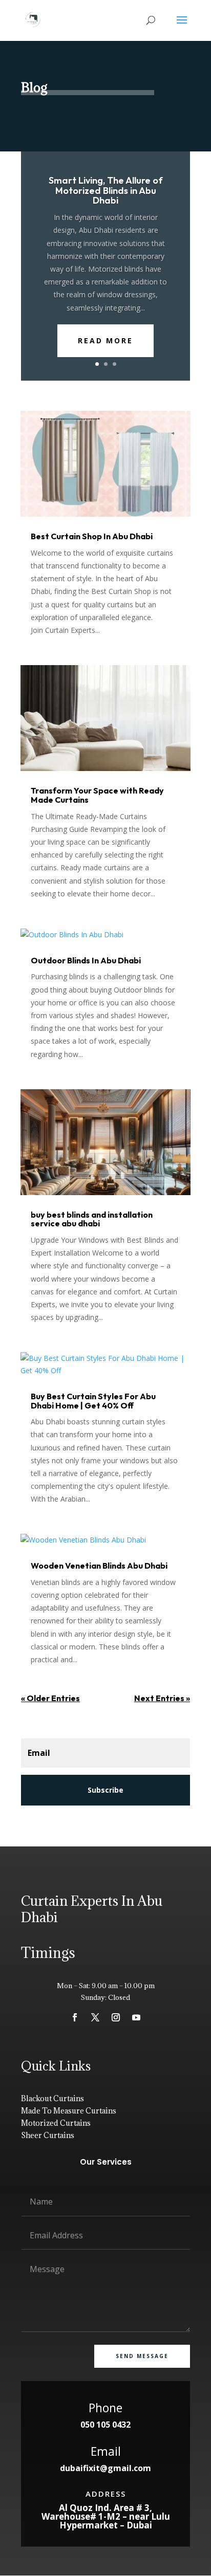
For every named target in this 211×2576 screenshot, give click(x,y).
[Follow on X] (95, 2017)
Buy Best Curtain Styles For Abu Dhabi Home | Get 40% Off (93, 1401)
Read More (105, 340)
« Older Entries (50, 1698)
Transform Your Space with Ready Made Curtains (97, 795)
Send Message (142, 2356)
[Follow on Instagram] (116, 2017)
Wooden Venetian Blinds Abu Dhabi (99, 1566)
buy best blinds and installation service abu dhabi (92, 1219)
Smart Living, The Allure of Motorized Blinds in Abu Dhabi (106, 191)
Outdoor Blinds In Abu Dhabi (86, 960)
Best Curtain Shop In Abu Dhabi (92, 536)
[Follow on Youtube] (136, 2017)
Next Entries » (162, 1698)
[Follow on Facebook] (75, 2017)
